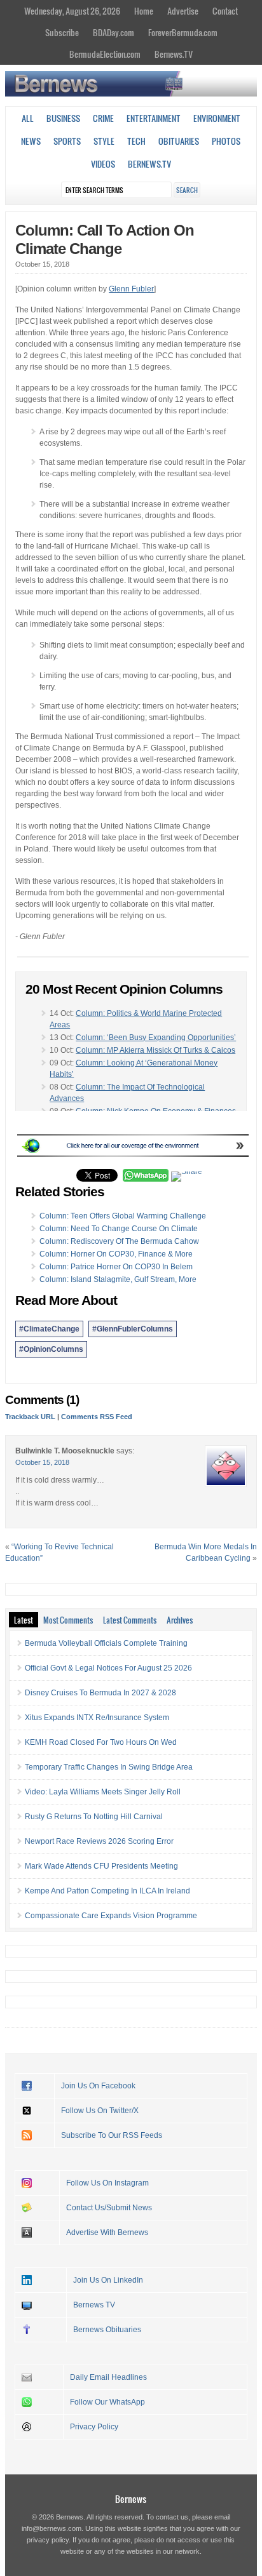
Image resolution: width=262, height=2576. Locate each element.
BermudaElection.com (105, 54)
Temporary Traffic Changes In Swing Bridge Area (109, 1767)
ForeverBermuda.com (183, 32)
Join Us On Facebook (98, 2086)
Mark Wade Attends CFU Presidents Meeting (101, 1866)
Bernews (131, 2499)
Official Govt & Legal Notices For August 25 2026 (108, 1668)
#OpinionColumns (51, 1349)
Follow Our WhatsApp (107, 2402)
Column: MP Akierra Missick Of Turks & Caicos (155, 1050)
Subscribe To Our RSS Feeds (112, 2135)
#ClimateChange (49, 1329)
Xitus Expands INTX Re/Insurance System (97, 1718)
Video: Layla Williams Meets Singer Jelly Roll (103, 1792)
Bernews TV (94, 2305)
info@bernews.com (52, 2528)
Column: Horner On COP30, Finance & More (116, 1254)
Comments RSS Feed (97, 1417)
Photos (226, 141)
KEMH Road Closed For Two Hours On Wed (101, 1742)
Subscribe (62, 32)
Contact (225, 11)
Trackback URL (30, 1417)
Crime (103, 118)
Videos (103, 164)
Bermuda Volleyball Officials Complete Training (106, 1643)
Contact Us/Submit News (109, 2208)
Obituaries (179, 141)
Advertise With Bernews (107, 2232)
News (31, 141)
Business (63, 118)
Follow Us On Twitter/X (100, 2111)
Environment (217, 118)
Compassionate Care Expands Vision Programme (111, 1916)
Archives (180, 1620)
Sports (67, 141)
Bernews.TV (174, 54)
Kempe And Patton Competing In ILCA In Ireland (107, 1891)
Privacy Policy (94, 2427)
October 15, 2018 (42, 1462)
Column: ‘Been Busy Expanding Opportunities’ (156, 1038)
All (28, 118)
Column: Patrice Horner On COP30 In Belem (116, 1267)
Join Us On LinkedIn (108, 2280)
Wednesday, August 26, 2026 (72, 11)
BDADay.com (114, 32)
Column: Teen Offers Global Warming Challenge (123, 1216)
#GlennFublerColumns (133, 1329)
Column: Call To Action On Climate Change (105, 239)
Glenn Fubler (131, 289)
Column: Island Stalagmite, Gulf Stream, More (118, 1279)
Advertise (183, 11)
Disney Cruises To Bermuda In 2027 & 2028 (100, 1693)
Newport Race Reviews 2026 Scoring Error (99, 1841)
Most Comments (68, 1620)
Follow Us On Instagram (107, 2183)
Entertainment (154, 118)
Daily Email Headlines (108, 2377)
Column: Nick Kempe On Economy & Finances (156, 1111)
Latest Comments (130, 1620)
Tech (136, 141)
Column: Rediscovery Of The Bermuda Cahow (119, 1241)
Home (144, 11)
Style (104, 141)
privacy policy (48, 2540)
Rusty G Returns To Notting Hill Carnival (94, 1817)
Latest (24, 1620)
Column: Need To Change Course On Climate (119, 1229)
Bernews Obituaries (107, 2330)
